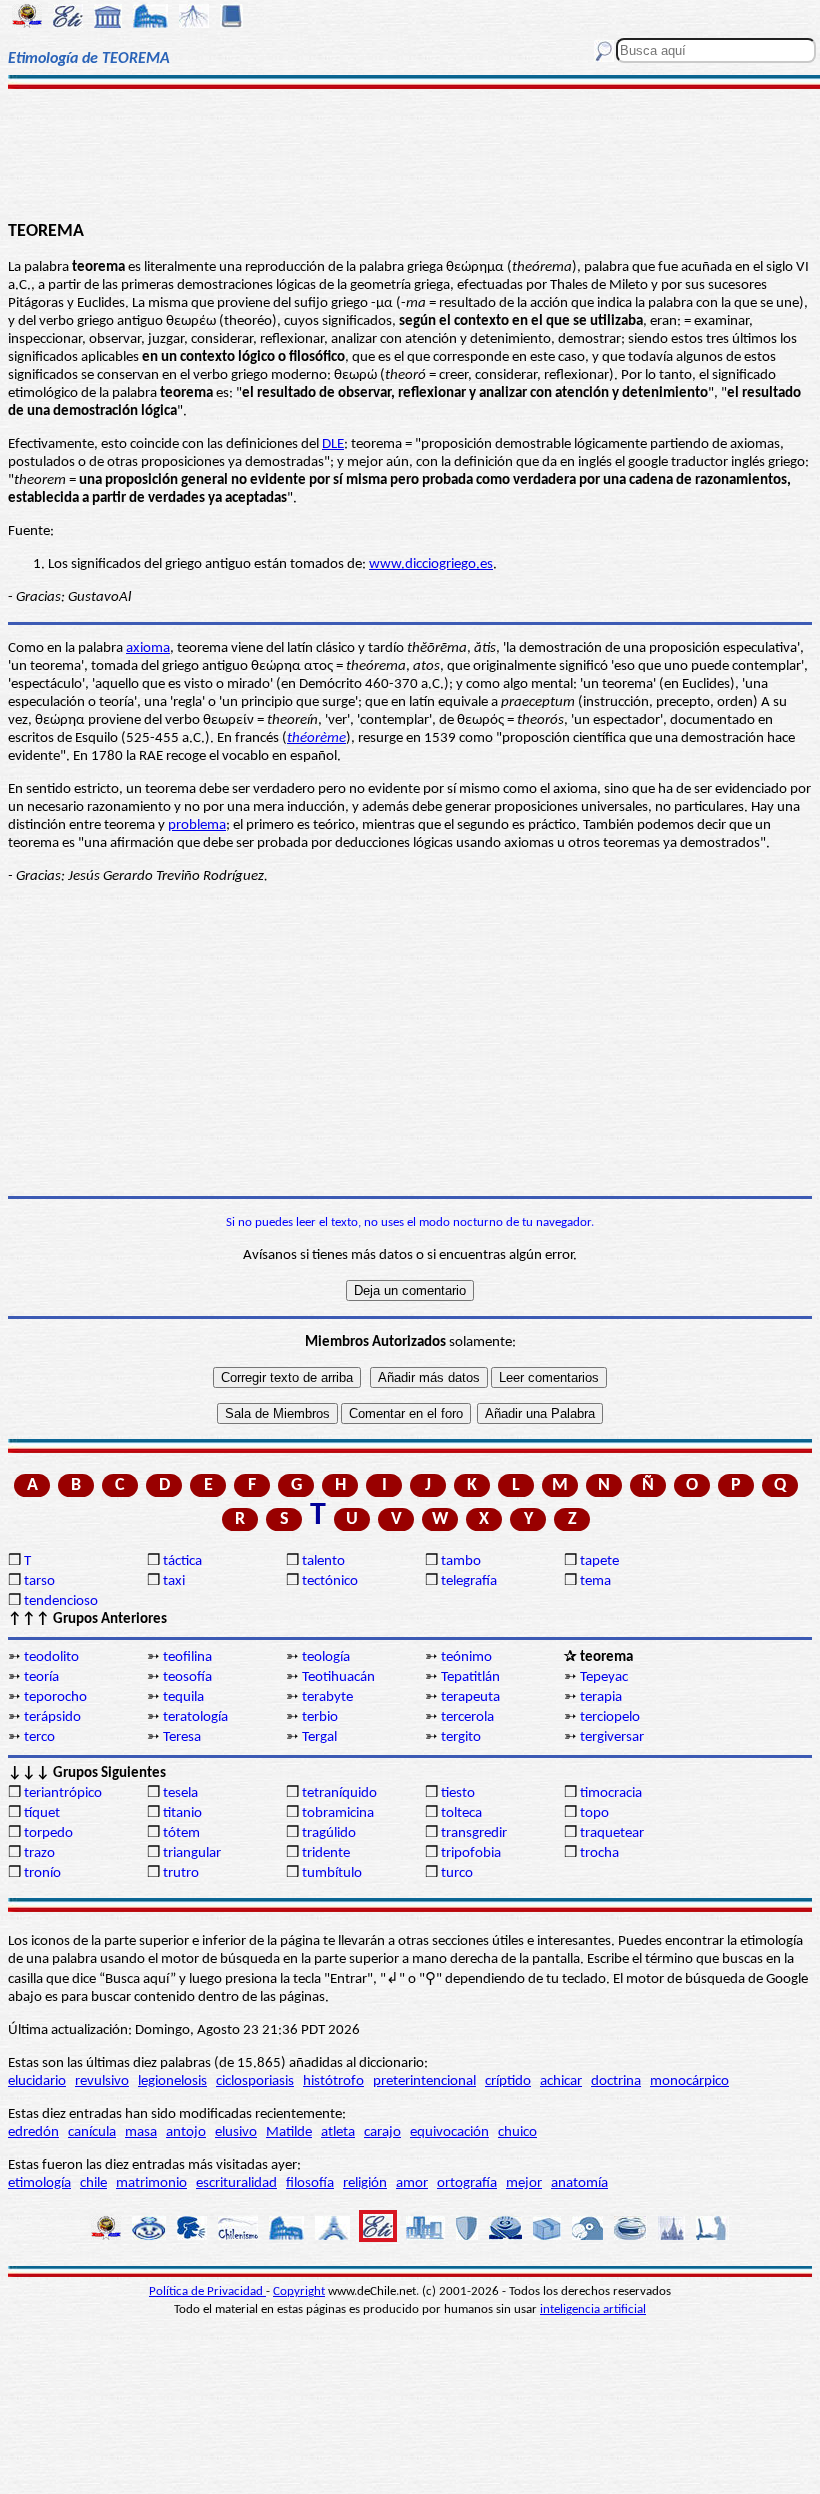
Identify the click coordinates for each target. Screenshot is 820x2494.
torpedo (48, 1833)
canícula (92, 2132)
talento (323, 1561)
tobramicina (338, 1813)
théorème (316, 738)
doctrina (616, 2081)
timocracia (611, 1793)
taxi (174, 1581)
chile (93, 2183)
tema (595, 1581)
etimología (39, 2183)
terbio (320, 1717)
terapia (601, 1697)
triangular (192, 1853)
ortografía (467, 2183)
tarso (39, 1581)
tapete (599, 1561)
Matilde (289, 2132)
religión (365, 2183)
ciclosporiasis (255, 2081)
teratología (195, 1717)
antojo (186, 2132)
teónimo (466, 1657)
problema (197, 825)
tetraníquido (339, 1793)
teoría (41, 1677)
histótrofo (333, 2081)
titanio (182, 1813)
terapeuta (470, 1697)
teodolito (51, 1657)
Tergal (319, 1737)
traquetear (612, 1833)
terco (39, 1737)
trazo (39, 1853)
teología (326, 1657)
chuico (517, 2132)
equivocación (449, 2132)
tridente (326, 1853)
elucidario (37, 2081)
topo (594, 1813)
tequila (183, 1697)
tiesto (458, 1793)
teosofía (187, 1677)
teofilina (187, 1657)
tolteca (461, 1813)
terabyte (327, 1697)
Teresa (182, 1737)
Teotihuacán (338, 1677)
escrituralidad (236, 2183)
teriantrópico (63, 1793)
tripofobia (471, 1853)
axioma (148, 648)
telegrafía (469, 1581)
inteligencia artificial (593, 2309)
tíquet (42, 1813)
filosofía (310, 2183)
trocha (599, 1853)
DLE (333, 444)
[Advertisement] (410, 152)
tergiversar (612, 1737)
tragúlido (329, 1833)
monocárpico (689, 2081)
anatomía (579, 2183)
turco (457, 1873)
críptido (508, 2081)
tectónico (330, 1581)
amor (412, 2183)
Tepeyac (604, 1677)
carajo (382, 2132)
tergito (461, 1737)
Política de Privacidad (207, 2291)
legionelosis (172, 2081)
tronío (42, 1873)
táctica (182, 1561)
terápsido (52, 1717)
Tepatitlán (470, 1677)
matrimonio (151, 2183)
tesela (180, 1793)
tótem (181, 1833)
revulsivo (102, 2081)
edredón (33, 2132)
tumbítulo (332, 1873)
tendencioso (61, 1601)
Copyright (299, 2291)
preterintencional (424, 2081)
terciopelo (610, 1717)
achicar (561, 2081)
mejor (524, 2183)
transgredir (474, 1833)
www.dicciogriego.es (431, 564)
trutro (181, 1873)
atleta (338, 2132)
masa (141, 2132)
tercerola (467, 1717)
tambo (461, 1561)
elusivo (236, 2132)
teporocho (55, 1697)
